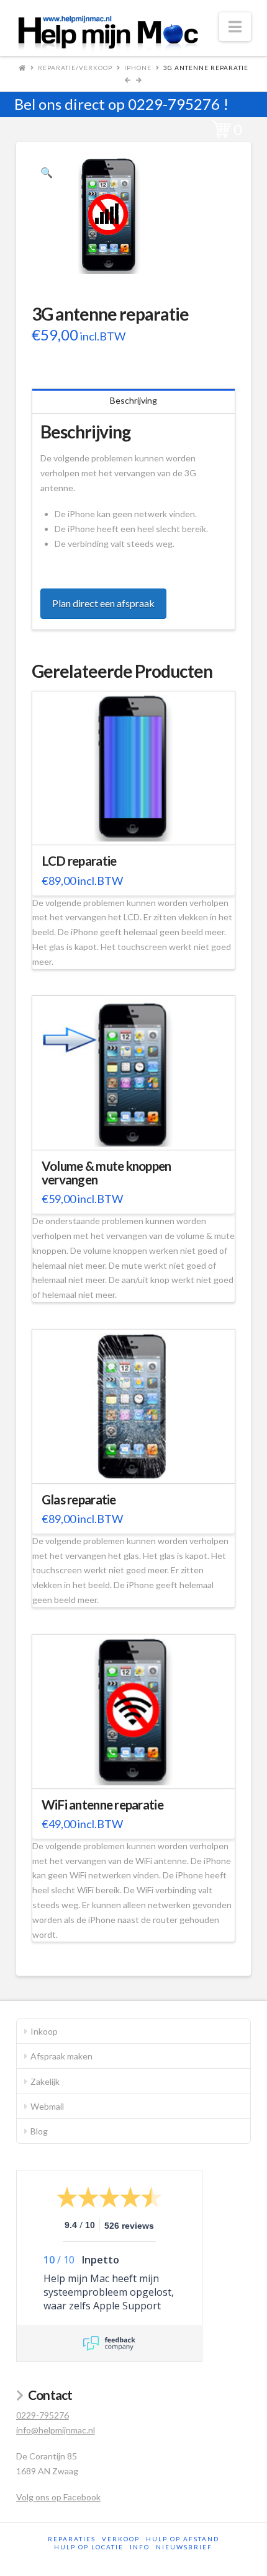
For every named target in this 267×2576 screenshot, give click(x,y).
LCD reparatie (79, 861)
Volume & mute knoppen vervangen (106, 1173)
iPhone (138, 68)
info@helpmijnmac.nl (56, 2430)
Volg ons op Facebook (58, 2497)
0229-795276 (174, 104)
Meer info (140, 828)
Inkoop (44, 2031)
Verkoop (121, 2539)
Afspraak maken (61, 2056)
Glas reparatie (79, 1499)
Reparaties (72, 2539)
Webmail (47, 2106)
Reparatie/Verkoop (75, 68)
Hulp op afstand (183, 2539)
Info (140, 2547)
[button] (235, 27)
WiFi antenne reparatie (102, 1805)
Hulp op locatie (89, 2547)
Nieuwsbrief (184, 2547)
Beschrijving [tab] (133, 400)
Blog (39, 2131)
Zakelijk (45, 2081)
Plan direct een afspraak (103, 603)
